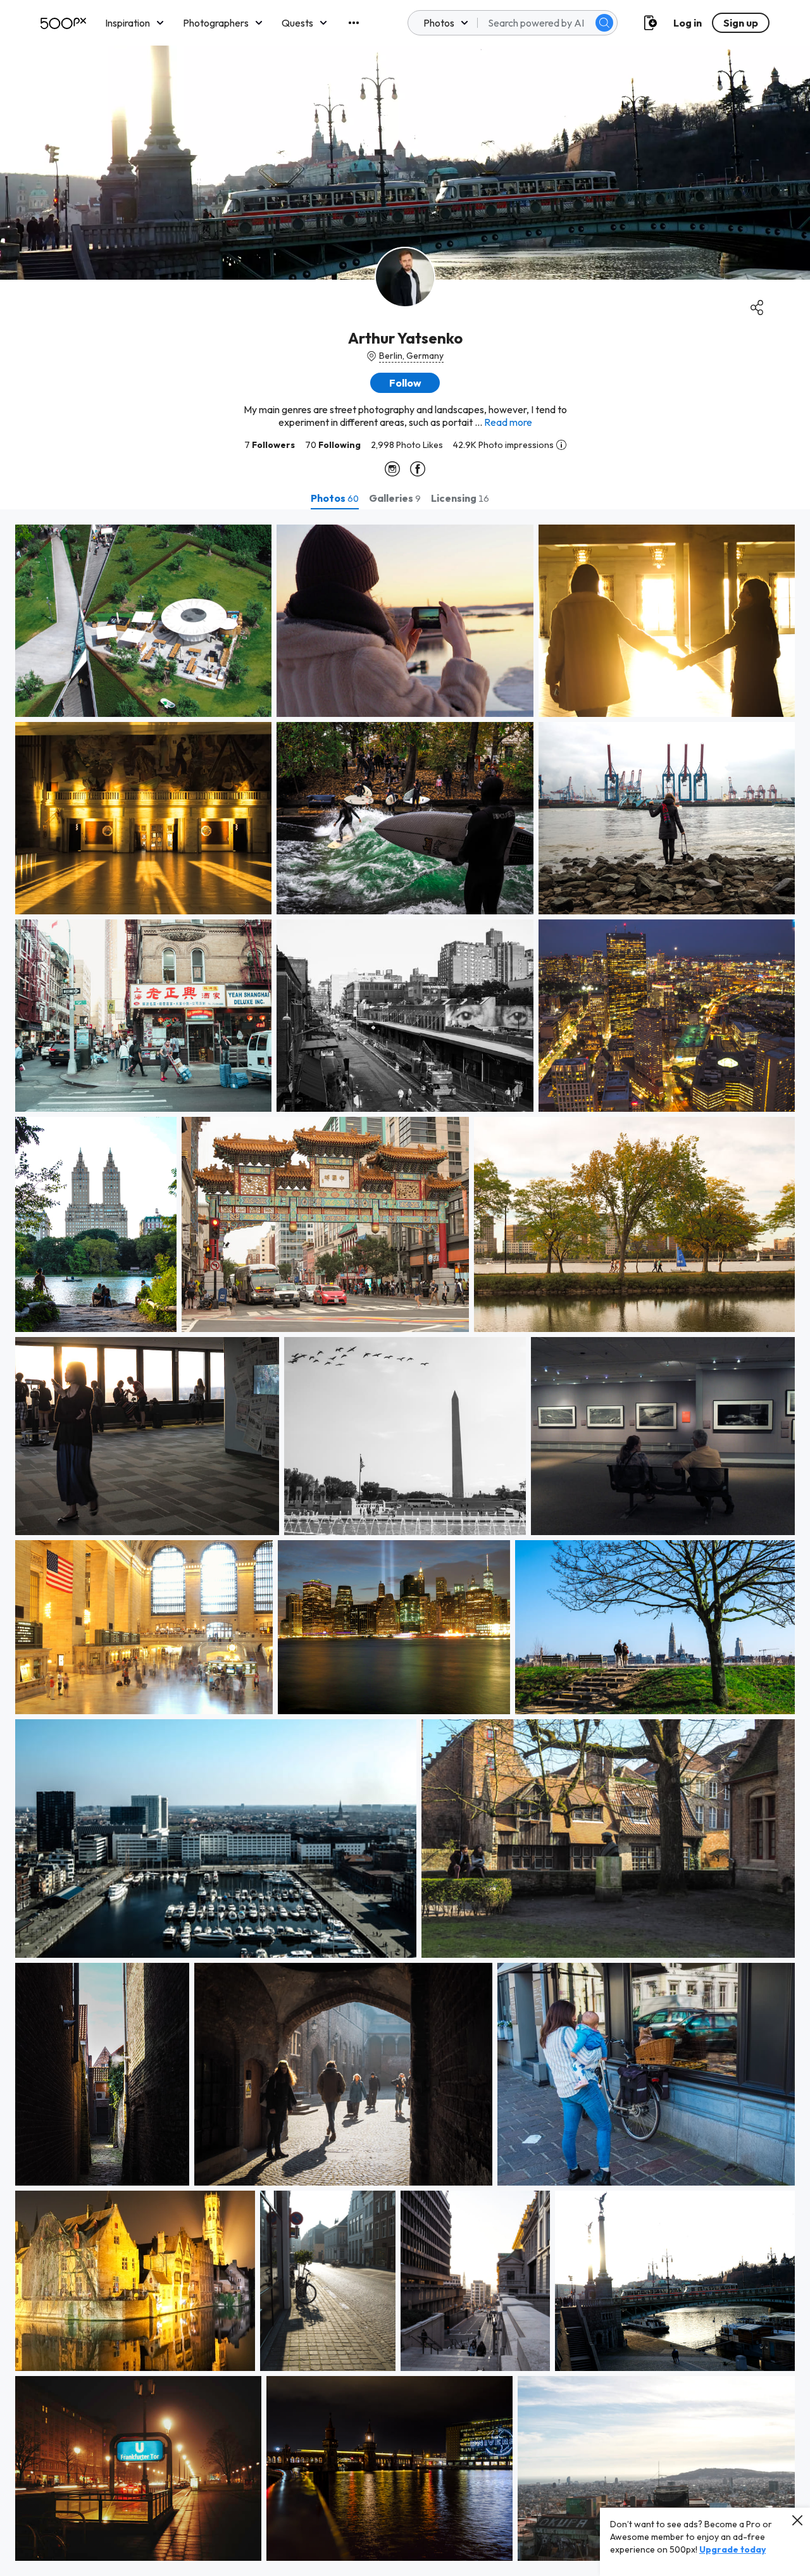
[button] (604, 23)
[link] (143, 621)
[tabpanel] (405, 1543)
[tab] (335, 498)
